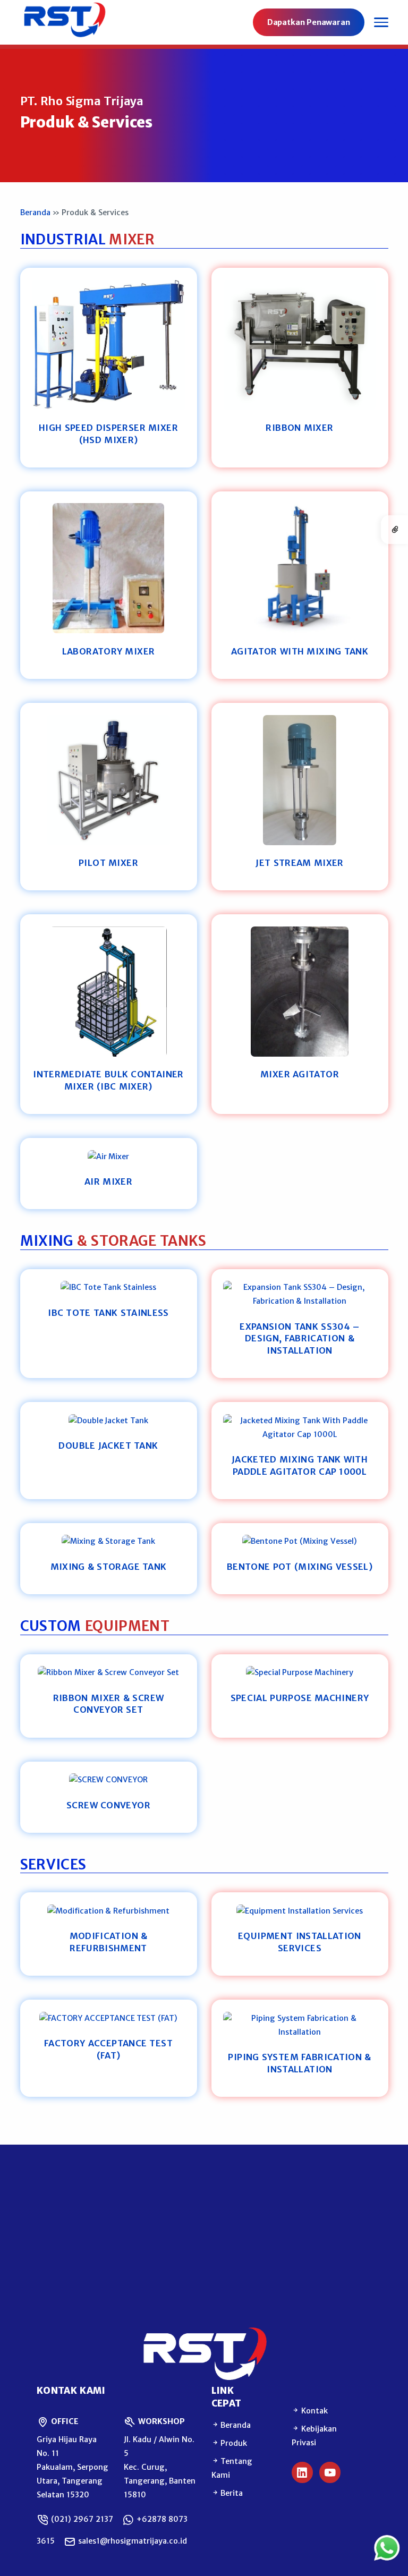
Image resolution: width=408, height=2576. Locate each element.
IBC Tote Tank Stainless (108, 1313)
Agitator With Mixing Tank (300, 651)
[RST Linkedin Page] (302, 2472)
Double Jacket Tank (108, 1446)
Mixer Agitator (300, 1074)
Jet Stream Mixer (299, 863)
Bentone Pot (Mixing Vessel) (300, 1567)
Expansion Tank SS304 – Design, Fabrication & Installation (299, 1338)
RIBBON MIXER (299, 428)
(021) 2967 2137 (81, 2519)
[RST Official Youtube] (330, 2472)
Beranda (35, 212)
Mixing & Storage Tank (109, 1567)
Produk (233, 2443)
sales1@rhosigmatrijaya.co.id (131, 2541)
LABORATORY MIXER (109, 651)
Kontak (313, 2411)
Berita (231, 2493)
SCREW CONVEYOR (108, 1805)
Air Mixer (108, 1181)
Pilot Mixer (108, 863)
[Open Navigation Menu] (381, 22)
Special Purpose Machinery (300, 1698)
